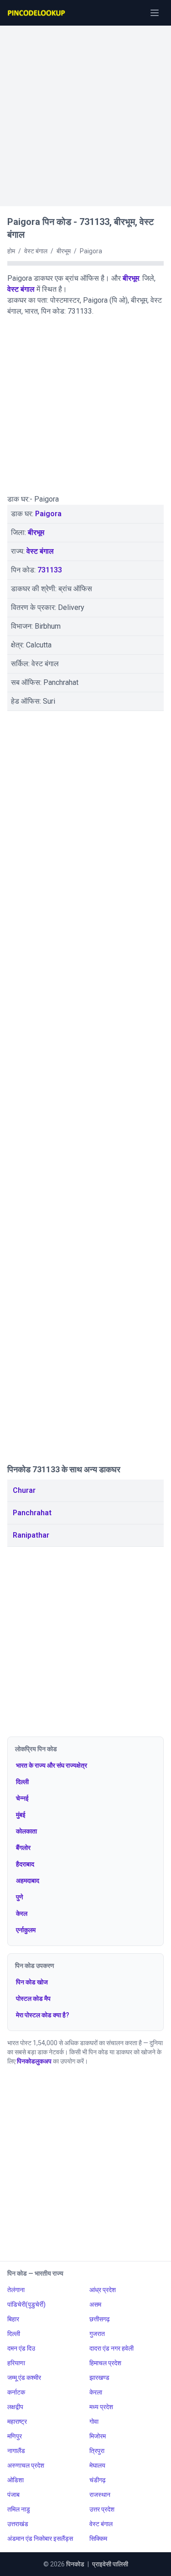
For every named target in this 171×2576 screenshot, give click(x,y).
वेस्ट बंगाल (21, 289)
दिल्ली (22, 1782)
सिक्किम (98, 2539)
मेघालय (97, 2465)
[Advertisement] (85, 111)
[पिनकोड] (37, 13)
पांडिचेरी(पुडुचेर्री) (26, 2304)
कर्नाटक (16, 2392)
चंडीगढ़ (98, 2480)
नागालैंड (16, 2451)
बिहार (13, 2319)
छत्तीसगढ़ (100, 2319)
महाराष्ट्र (17, 2421)
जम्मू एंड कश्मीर (24, 2378)
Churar (24, 1490)
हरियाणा (16, 2363)
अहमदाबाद (28, 1881)
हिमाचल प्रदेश (105, 2363)
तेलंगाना (16, 2290)
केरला (96, 2392)
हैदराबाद (25, 1864)
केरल (22, 1913)
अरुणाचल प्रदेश (26, 2465)
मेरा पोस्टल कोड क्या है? (43, 2015)
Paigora (48, 514)
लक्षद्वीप (15, 2407)
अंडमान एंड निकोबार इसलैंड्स (40, 2539)
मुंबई (21, 1815)
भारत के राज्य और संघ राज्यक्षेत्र (52, 1765)
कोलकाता (26, 1831)
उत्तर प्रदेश (102, 2509)
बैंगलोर (23, 1848)
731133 (50, 570)
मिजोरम (98, 2436)
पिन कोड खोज (32, 1982)
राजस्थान (100, 2495)
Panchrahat (32, 1513)
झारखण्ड (99, 2378)
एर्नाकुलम (26, 1930)
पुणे (20, 1897)
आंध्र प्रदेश (103, 2290)
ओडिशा (16, 2480)
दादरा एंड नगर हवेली (111, 2348)
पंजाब (13, 2495)
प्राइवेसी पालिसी (110, 2564)
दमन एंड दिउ (21, 2348)
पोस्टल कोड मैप (33, 1999)
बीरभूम (131, 278)
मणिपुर (15, 2436)
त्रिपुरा (97, 2451)
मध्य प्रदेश (101, 2407)
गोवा (94, 2421)
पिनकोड (75, 2564)
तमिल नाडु (19, 2509)
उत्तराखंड (18, 2524)
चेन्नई (22, 1798)
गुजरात (97, 2334)
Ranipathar (31, 1535)
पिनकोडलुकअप (34, 2061)
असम (95, 2304)
